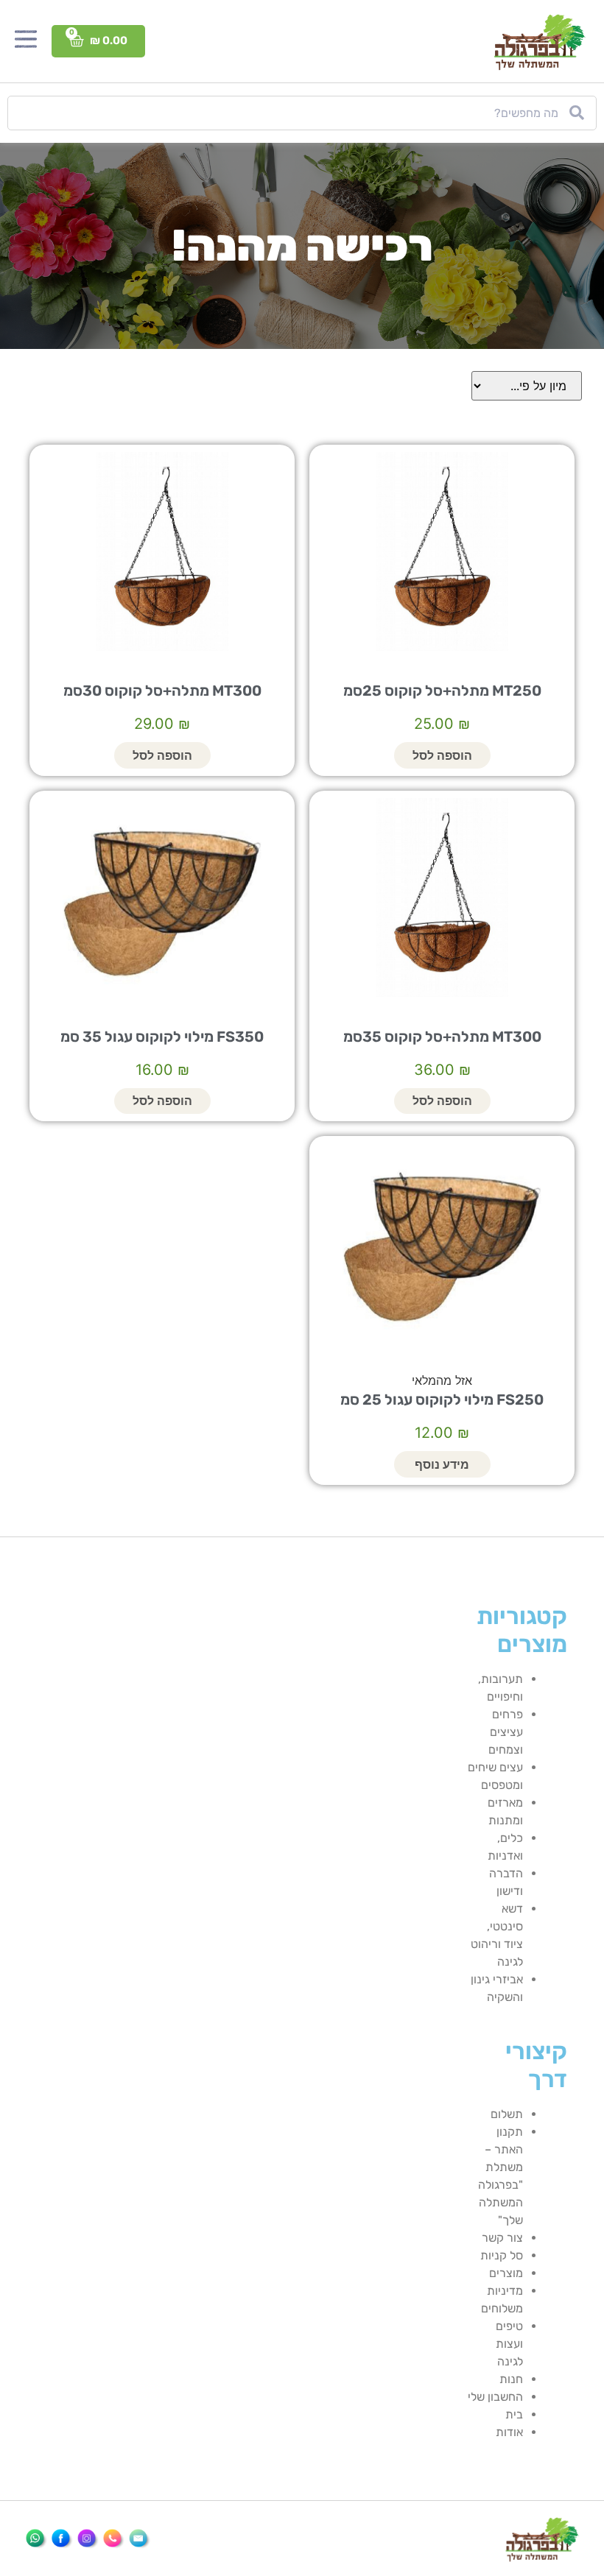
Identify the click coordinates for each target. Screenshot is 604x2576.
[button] (26, 41)
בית (514, 2414)
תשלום (507, 2114)
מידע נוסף (442, 1464)
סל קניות (502, 2255)
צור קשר (502, 2238)
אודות (509, 2432)
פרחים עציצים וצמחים (506, 1732)
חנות (511, 2379)
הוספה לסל (442, 755)
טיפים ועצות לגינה (509, 2344)
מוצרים (506, 2273)
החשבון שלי (495, 2397)
